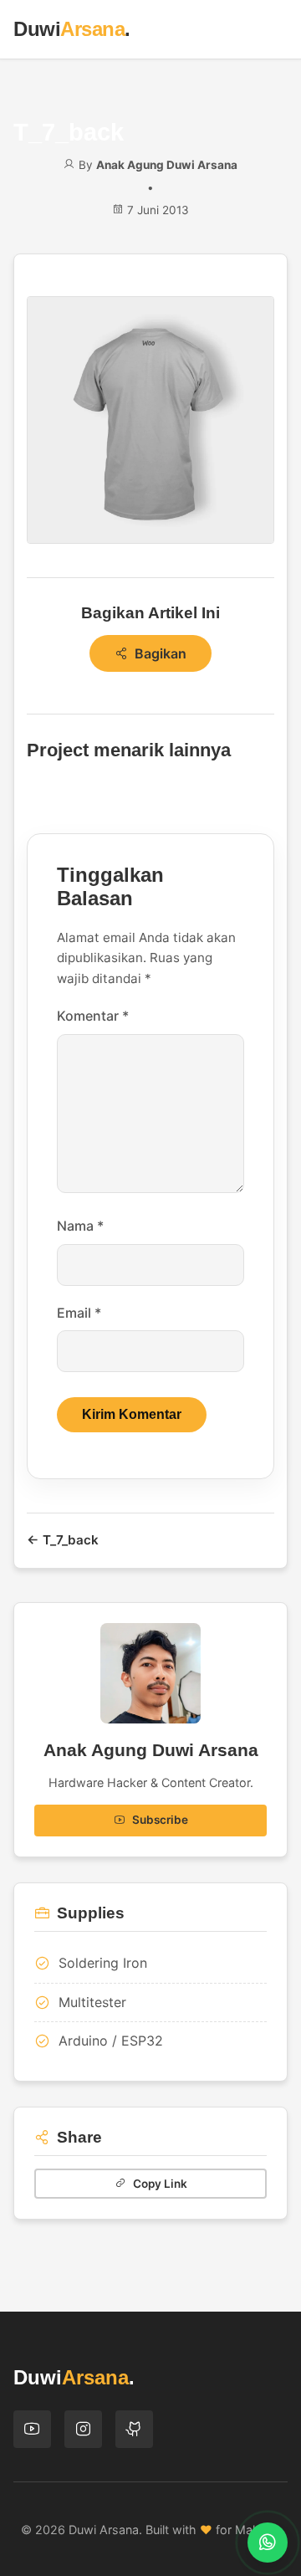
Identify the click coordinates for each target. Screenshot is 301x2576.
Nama (80, 1226)
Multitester (92, 2002)
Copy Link (160, 2184)
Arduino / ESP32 (111, 2041)
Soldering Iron (103, 1963)
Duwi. (72, 29)
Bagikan (161, 653)
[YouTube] (32, 2429)
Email (79, 1313)
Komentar (93, 1016)
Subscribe (160, 1820)
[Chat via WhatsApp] (268, 2543)
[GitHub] (134, 2429)
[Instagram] (83, 2429)
